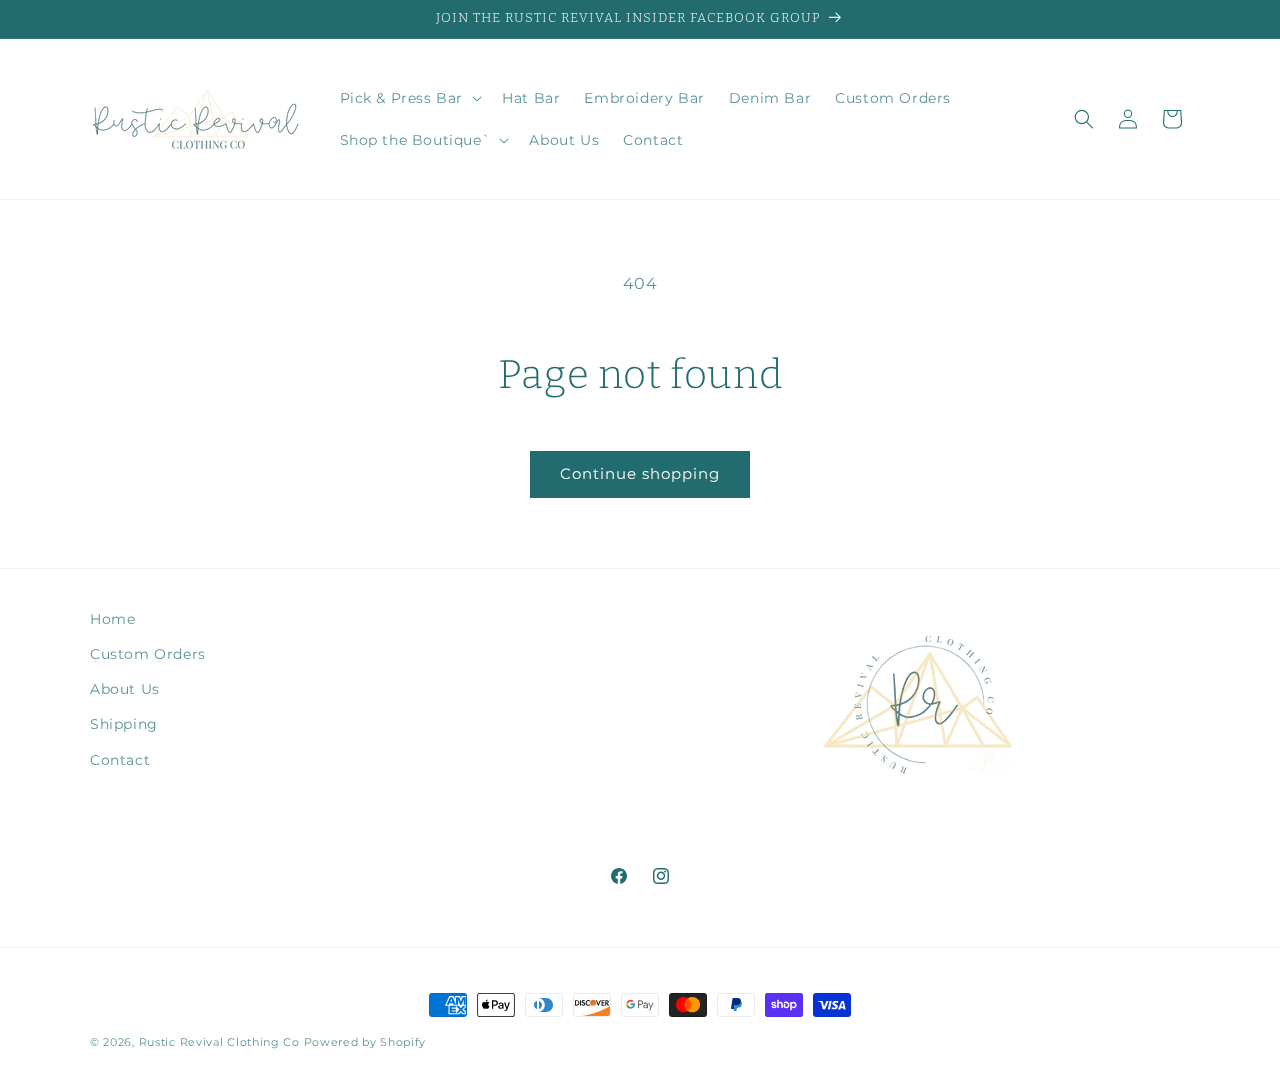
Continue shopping (640, 473)
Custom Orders (148, 654)
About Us (125, 689)
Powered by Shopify (365, 1042)
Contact (120, 760)
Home (112, 619)
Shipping (124, 724)
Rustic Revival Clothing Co (219, 1042)
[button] (409, 98)
